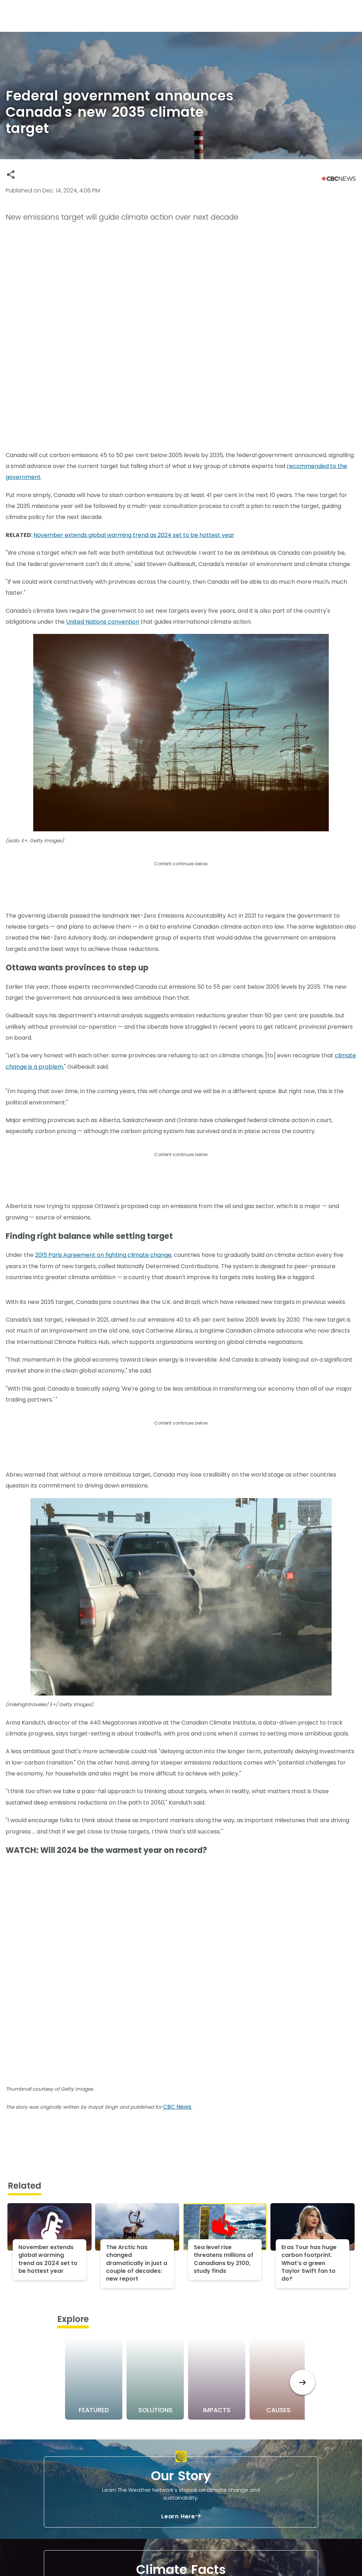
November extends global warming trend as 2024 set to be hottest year (134, 535)
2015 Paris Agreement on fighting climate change (103, 1255)
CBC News (177, 2107)
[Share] (11, 175)
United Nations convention (103, 622)
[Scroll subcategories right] (302, 2382)
